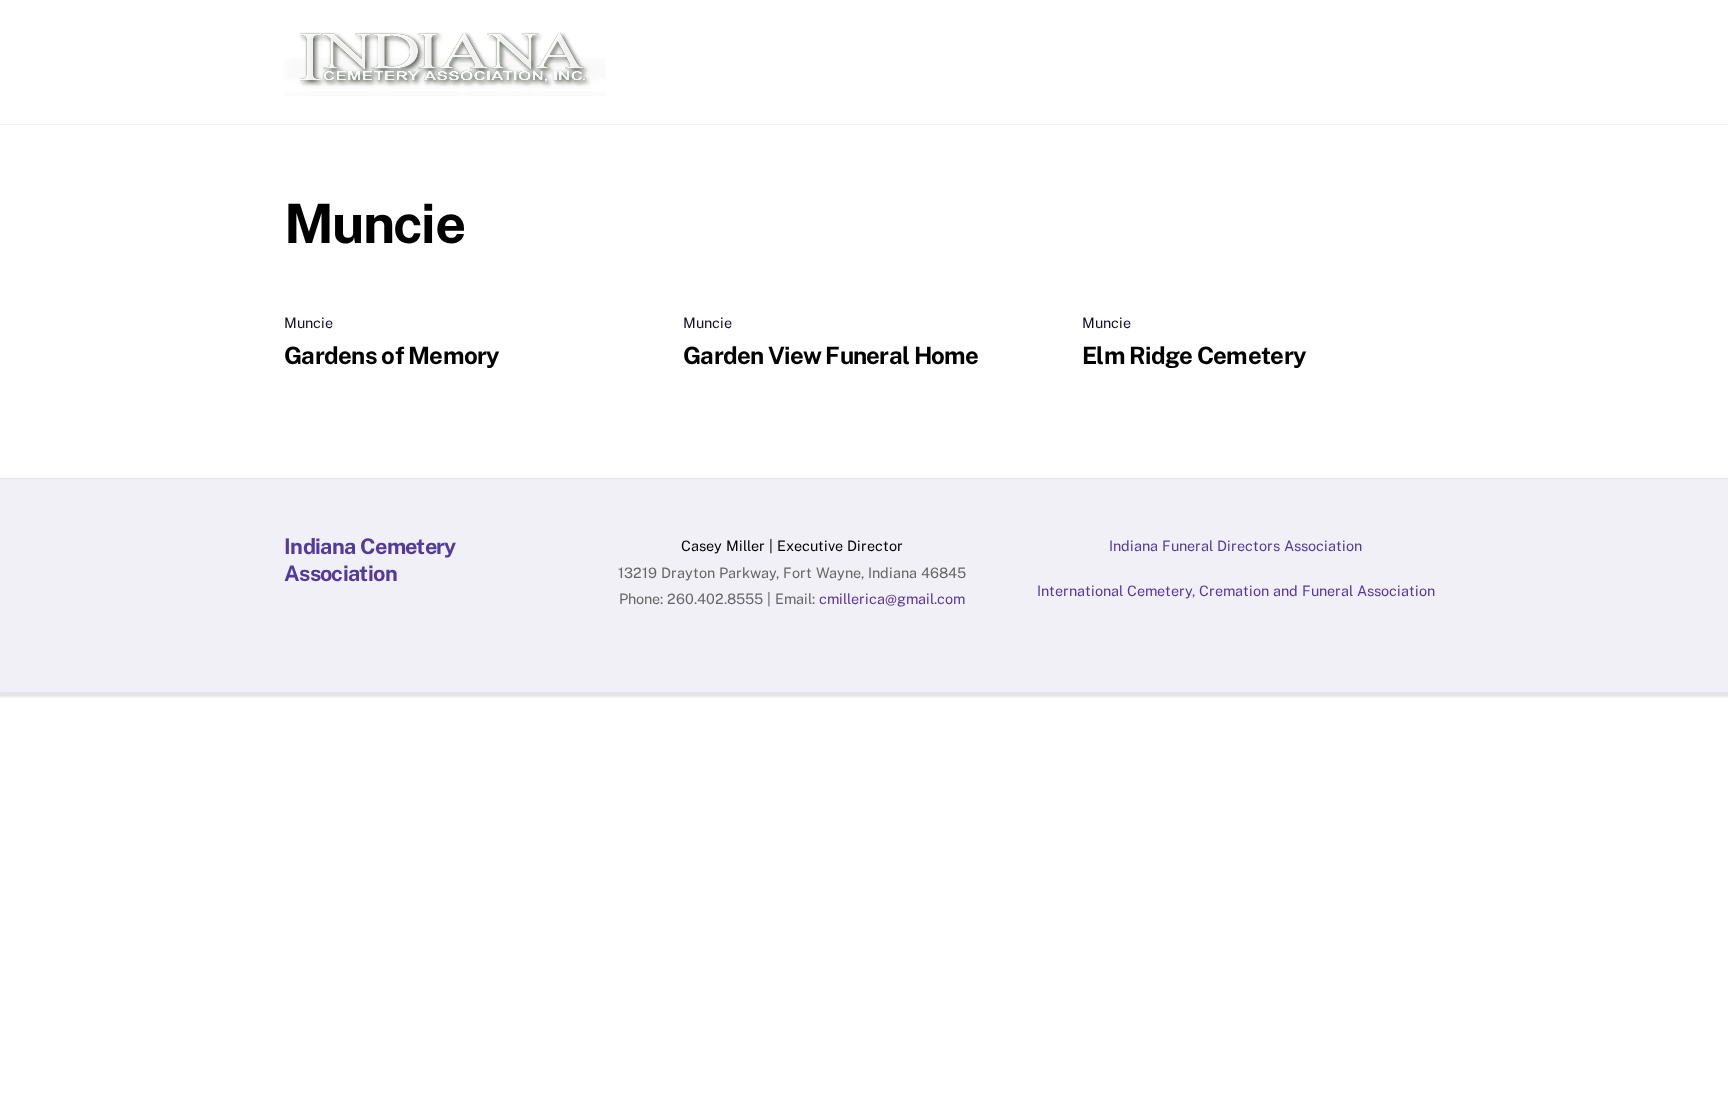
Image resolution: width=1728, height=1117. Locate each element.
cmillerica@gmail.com (892, 598)
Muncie (308, 322)
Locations (1284, 36)
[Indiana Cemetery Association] (445, 86)
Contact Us (1390, 36)
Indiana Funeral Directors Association (1235, 545)
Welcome (689, 36)
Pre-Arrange (1172, 36)
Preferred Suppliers (1023, 36)
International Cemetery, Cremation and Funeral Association (1236, 590)
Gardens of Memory (392, 355)
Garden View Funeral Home (831, 355)
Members (886, 36)
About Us (787, 36)
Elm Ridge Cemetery (1194, 355)
